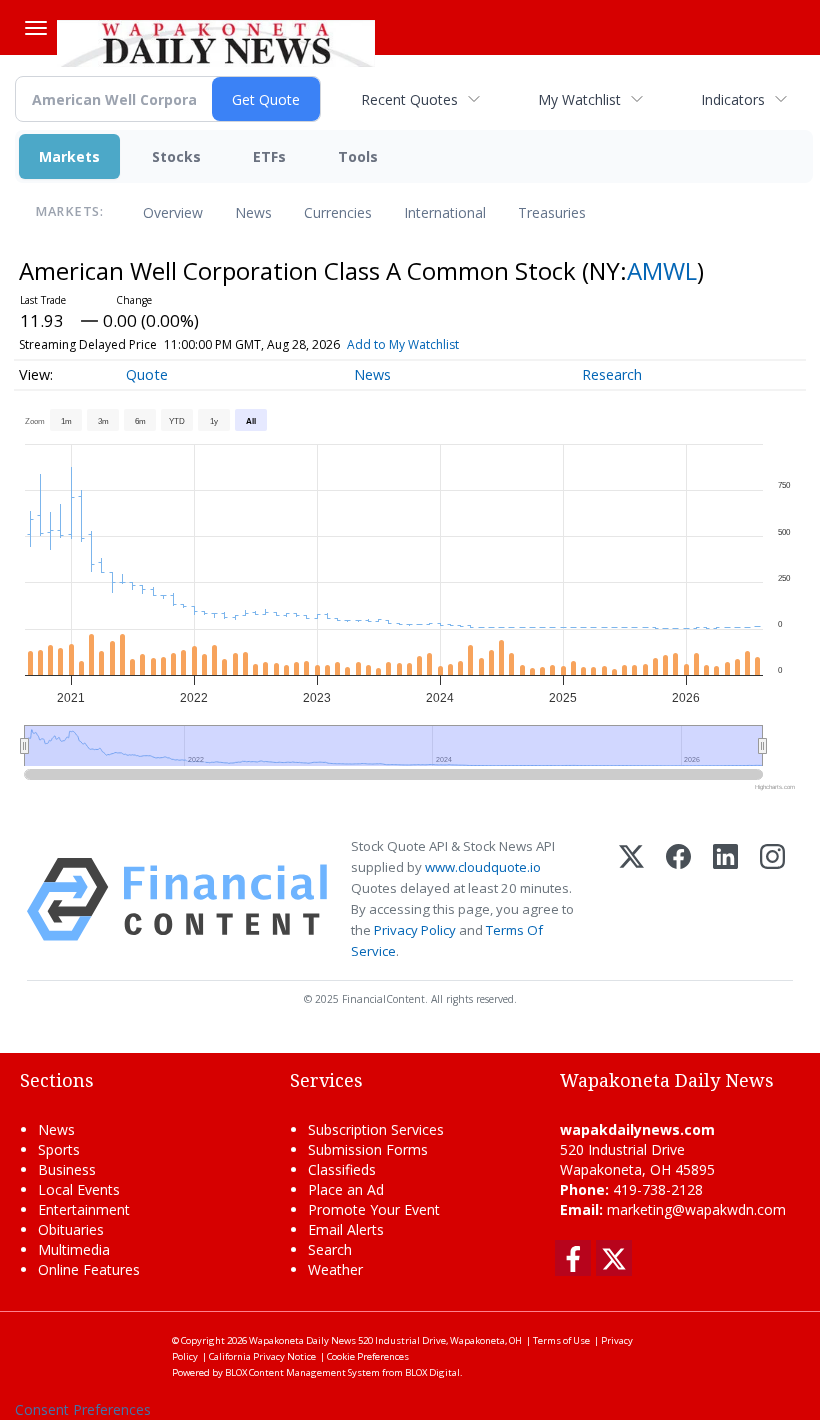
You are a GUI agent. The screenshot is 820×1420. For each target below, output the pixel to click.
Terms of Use (561, 1340)
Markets (69, 156)
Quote (147, 374)
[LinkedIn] (725, 899)
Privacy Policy (415, 930)
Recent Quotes (409, 99)
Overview (173, 212)
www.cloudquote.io (483, 867)
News (253, 212)
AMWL (662, 270)
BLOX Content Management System (302, 1372)
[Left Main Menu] (36, 28)
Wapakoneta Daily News (302, 1340)
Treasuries (552, 212)
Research (612, 374)
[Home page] (216, 41)
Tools (358, 156)
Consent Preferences (83, 1409)
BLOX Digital (432, 1372)
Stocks (176, 156)
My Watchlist (579, 99)
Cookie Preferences (368, 1356)
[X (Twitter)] (631, 899)
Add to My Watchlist (403, 344)
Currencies (338, 212)
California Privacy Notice (262, 1356)
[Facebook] (678, 899)
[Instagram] (772, 899)
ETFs (269, 156)
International (445, 212)
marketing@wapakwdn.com (696, 1209)
